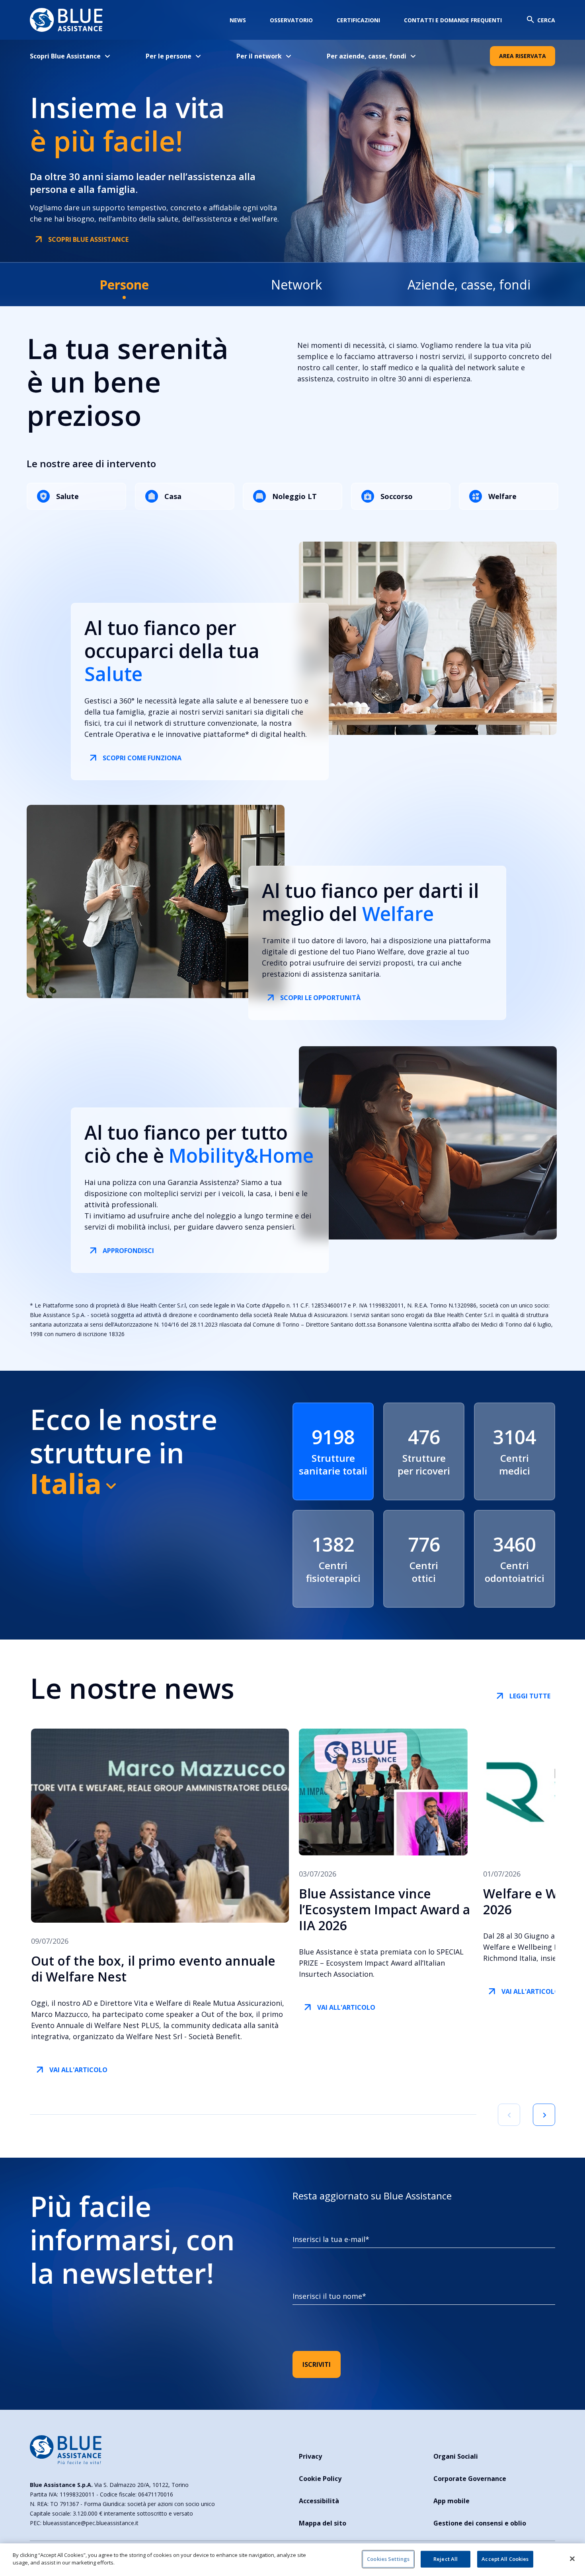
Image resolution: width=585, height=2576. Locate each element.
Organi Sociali (456, 2456)
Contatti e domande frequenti (453, 20)
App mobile (451, 2501)
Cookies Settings (388, 2559)
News (238, 20)
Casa (173, 496)
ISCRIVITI (317, 2364)
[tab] (124, 285)
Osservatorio (291, 20)
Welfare (502, 496)
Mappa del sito (323, 2523)
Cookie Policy (320, 2479)
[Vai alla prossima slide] (544, 2115)
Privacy (310, 2456)
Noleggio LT (294, 496)
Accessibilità (319, 2501)
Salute (67, 496)
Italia (66, 1483)
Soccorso (397, 496)
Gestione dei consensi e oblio (480, 2523)
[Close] (572, 2559)
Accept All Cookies (505, 2559)
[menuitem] (76, 56)
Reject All (446, 2559)
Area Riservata (523, 56)
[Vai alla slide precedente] (509, 2115)
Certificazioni (358, 20)
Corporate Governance (470, 2479)
